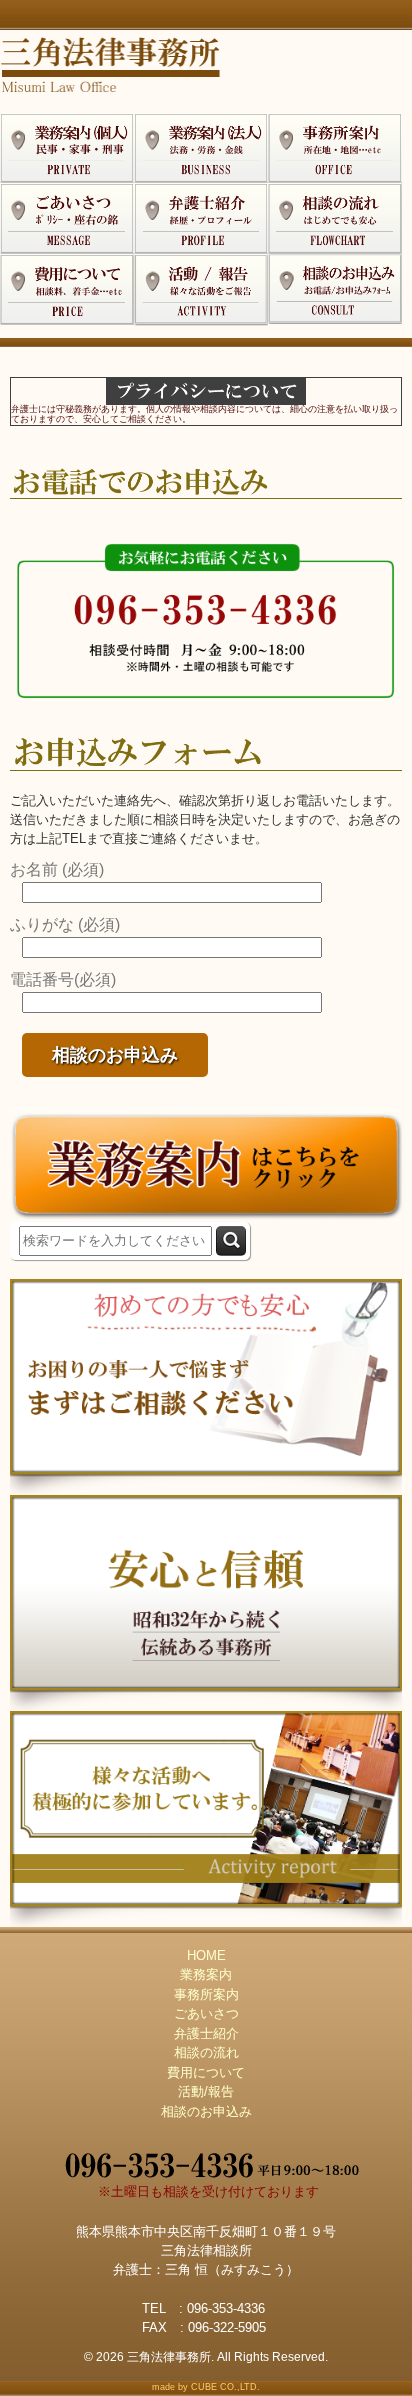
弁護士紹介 (206, 2033)
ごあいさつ (206, 2013)
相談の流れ (206, 2052)
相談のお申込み (206, 2111)
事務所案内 (206, 1994)
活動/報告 (206, 2091)
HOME (206, 1955)
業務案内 (206, 1974)
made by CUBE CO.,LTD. (206, 2387)
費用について (206, 2072)
